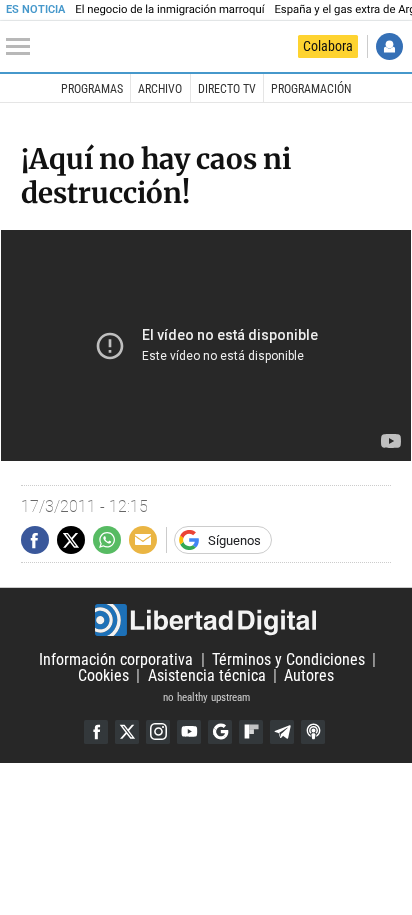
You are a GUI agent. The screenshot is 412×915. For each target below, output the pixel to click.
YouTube (189, 732)
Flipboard (251, 732)
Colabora (328, 46)
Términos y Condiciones (288, 659)
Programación (311, 89)
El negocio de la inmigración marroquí (169, 9)
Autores (309, 675)
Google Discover (220, 732)
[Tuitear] (71, 540)
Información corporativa (116, 659)
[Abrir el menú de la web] (23, 47)
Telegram (282, 732)
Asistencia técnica (207, 675)
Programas (92, 89)
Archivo (160, 89)
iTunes (313, 732)
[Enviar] (107, 540)
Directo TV (227, 89)
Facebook (96, 732)
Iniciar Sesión (389, 46)
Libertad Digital (206, 620)
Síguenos (234, 540)
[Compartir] (35, 540)
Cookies (103, 675)
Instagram (158, 732)
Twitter (127, 732)
